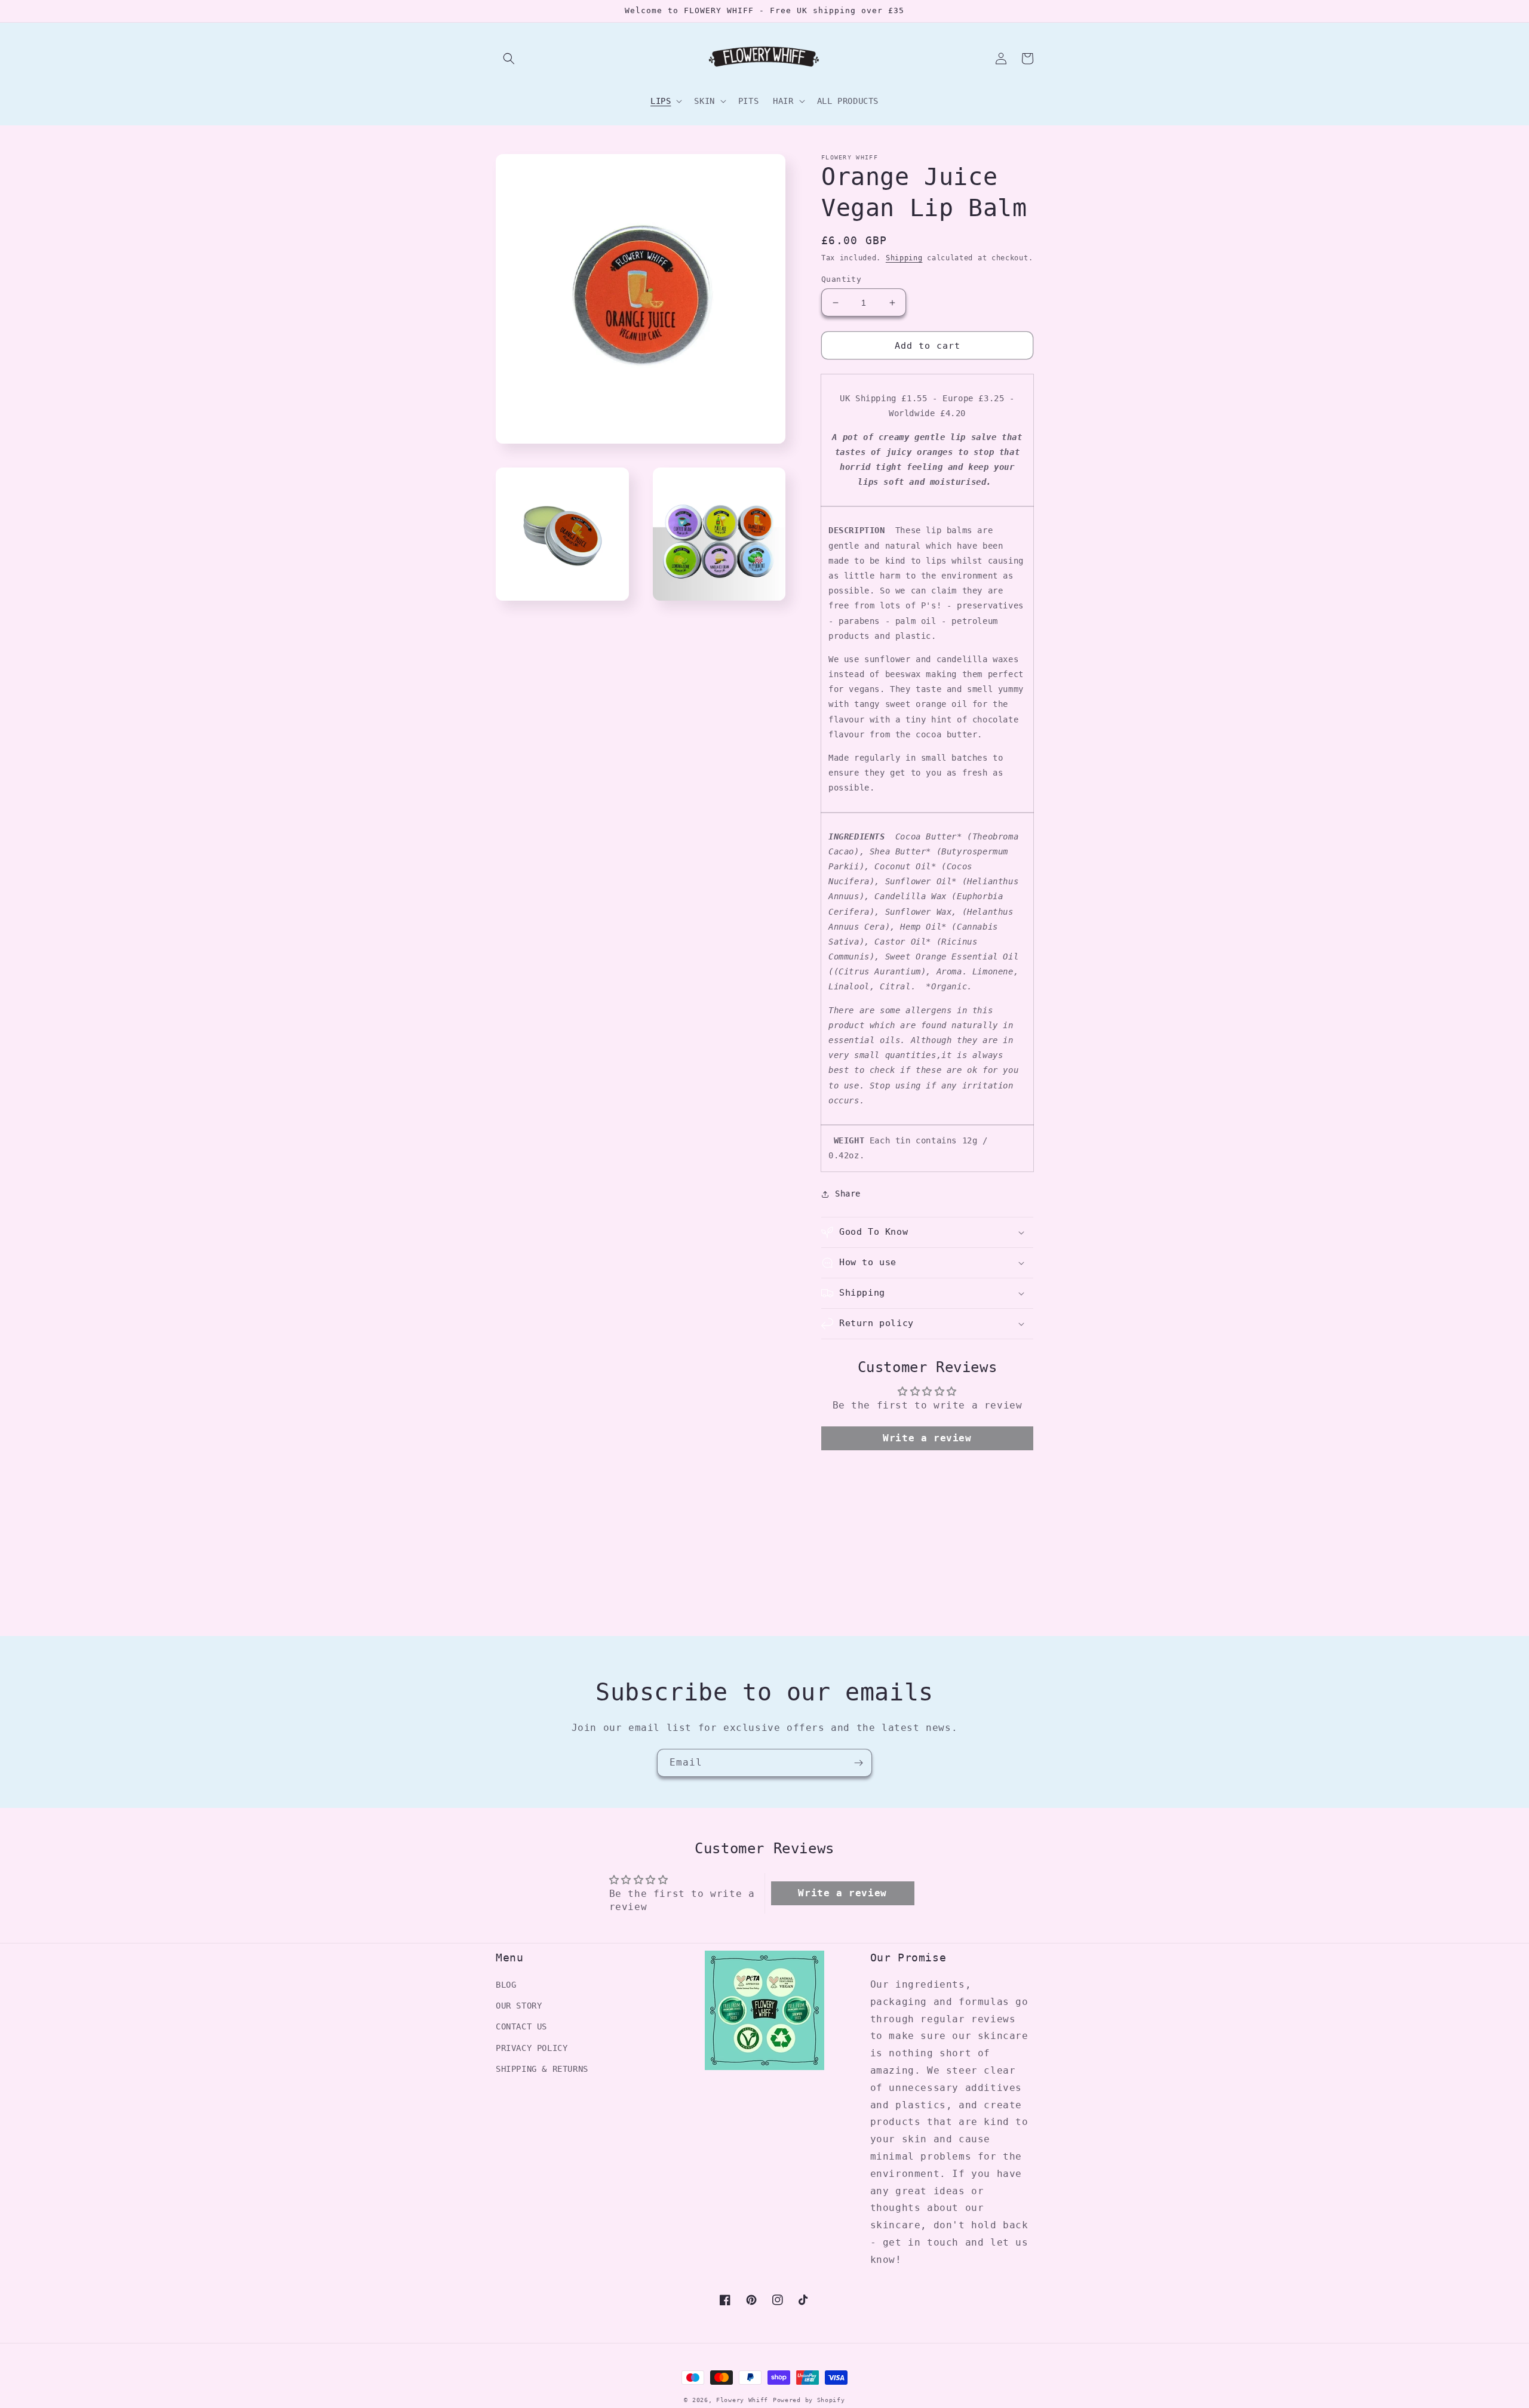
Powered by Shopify (809, 2400)
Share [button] (848, 1194)
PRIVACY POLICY (532, 2048)
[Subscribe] (858, 1763)
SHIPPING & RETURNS (542, 2069)
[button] (509, 59)
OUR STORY (519, 2006)
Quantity (841, 279)
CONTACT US (521, 2026)
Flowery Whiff (742, 2400)
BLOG (506, 1985)
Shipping (904, 258)
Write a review (927, 1438)
